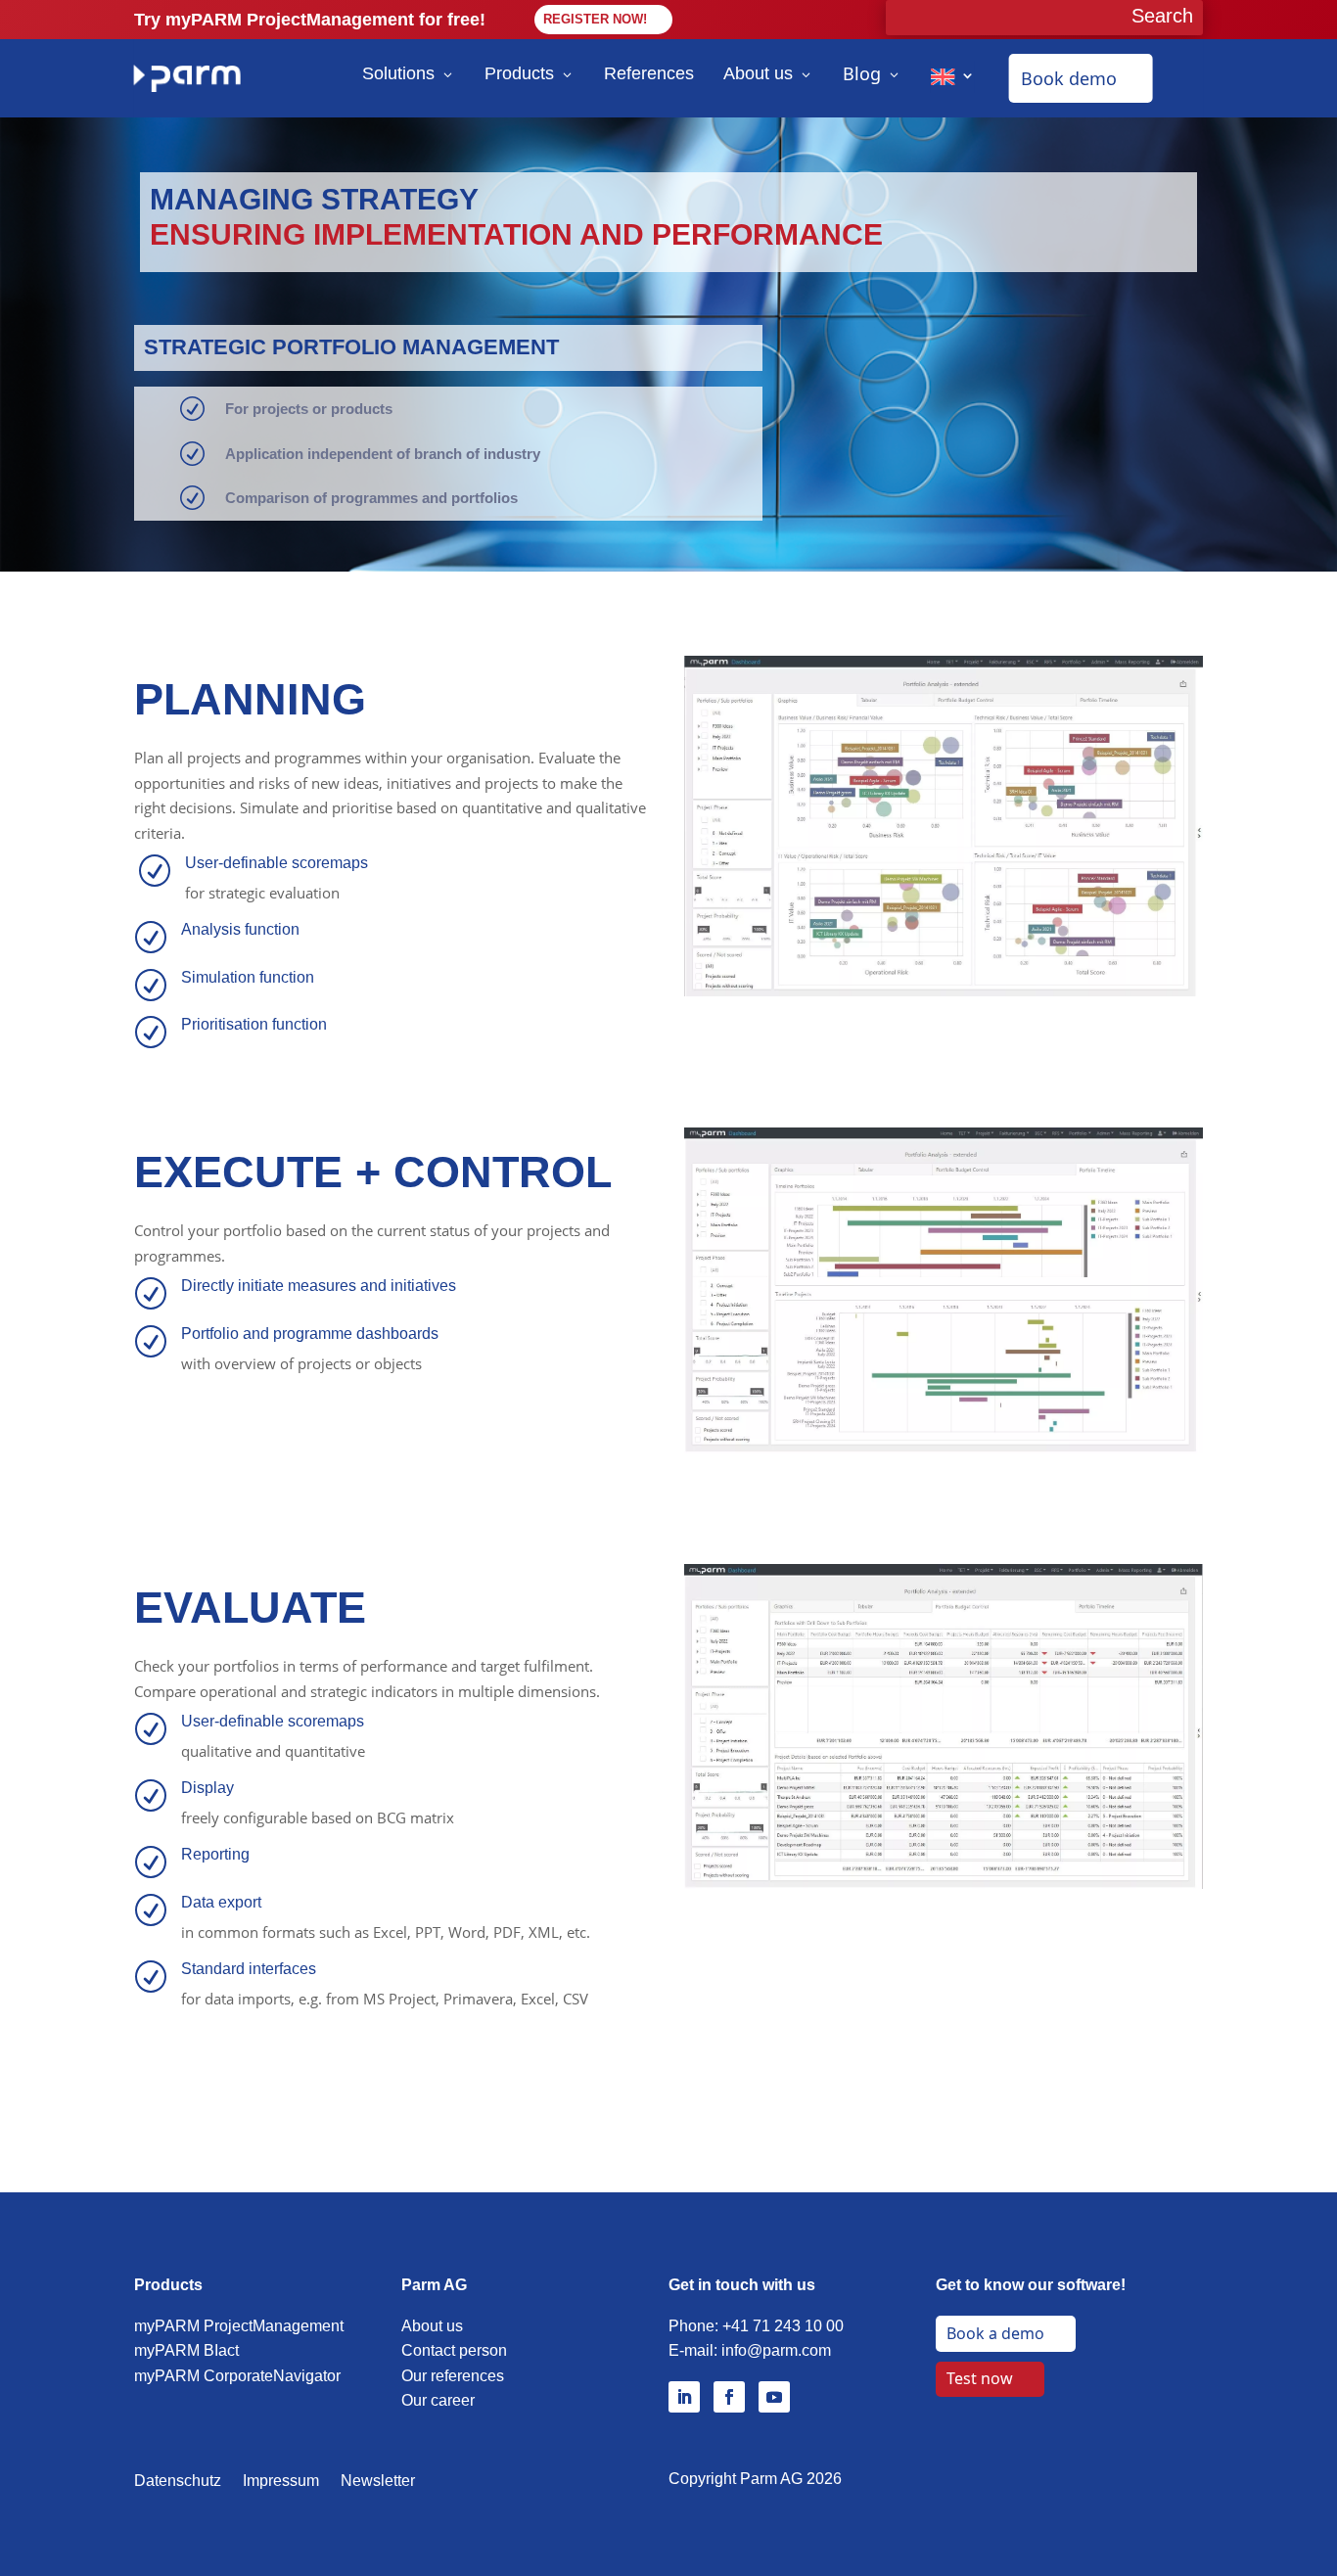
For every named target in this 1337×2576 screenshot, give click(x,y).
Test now (980, 2378)
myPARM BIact (186, 2350)
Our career (438, 2400)
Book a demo (995, 2333)
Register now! (595, 19)
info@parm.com (776, 2350)
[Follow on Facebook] (729, 2397)
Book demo (1069, 78)
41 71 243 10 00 (787, 2326)
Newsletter (378, 2482)
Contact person (454, 2350)
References (649, 73)
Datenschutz (178, 2482)
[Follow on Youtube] (774, 2397)
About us (758, 73)
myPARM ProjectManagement (239, 2326)
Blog (862, 73)
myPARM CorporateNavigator (237, 2376)
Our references (453, 2376)
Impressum (281, 2482)
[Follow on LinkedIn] (684, 2397)
